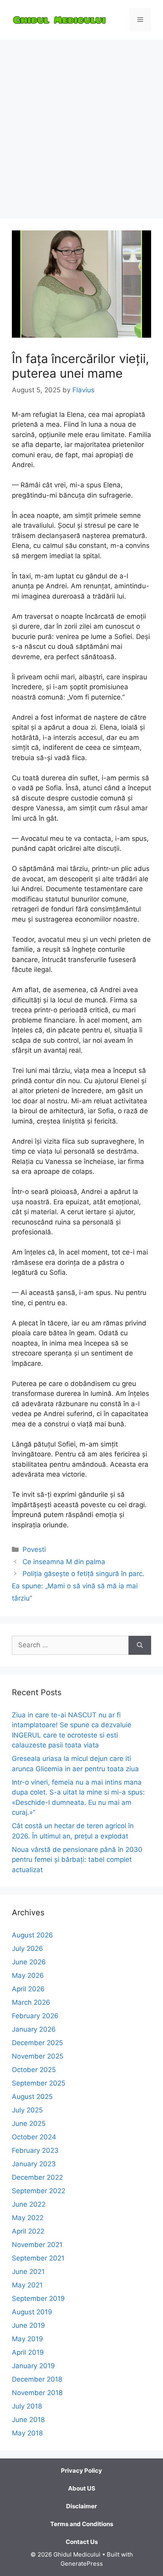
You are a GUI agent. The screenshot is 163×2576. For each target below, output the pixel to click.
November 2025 (38, 2056)
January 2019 (33, 2366)
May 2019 (27, 2339)
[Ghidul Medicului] (59, 19)
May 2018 (27, 2433)
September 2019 (38, 2298)
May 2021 (27, 2285)
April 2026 (28, 1989)
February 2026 (35, 2016)
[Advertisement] (81, 125)
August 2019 (32, 2312)
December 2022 (37, 2177)
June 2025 (29, 2124)
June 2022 (29, 2204)
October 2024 (34, 2137)
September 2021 (38, 2258)
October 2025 (34, 2070)
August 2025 (32, 2097)
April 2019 (28, 2352)
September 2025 (39, 2083)
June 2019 (28, 2325)
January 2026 (34, 2029)
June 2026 (29, 1962)
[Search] (140, 1645)
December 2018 (37, 2379)
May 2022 (28, 2218)
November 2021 (37, 2245)
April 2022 (28, 2231)
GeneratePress (82, 2564)
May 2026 (28, 1975)
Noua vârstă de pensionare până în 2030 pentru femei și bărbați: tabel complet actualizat (77, 1860)
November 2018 (37, 2393)
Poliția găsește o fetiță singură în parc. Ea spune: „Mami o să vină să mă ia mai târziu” (78, 1586)
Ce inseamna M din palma (64, 1562)
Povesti (34, 1549)
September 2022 (39, 2191)
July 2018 (27, 2406)
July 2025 (27, 2110)
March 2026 (31, 2002)
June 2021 (28, 2272)
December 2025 (37, 2043)
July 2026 (27, 1949)
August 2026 (32, 1935)
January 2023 (34, 2164)
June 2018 (28, 2420)
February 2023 (35, 2150)
